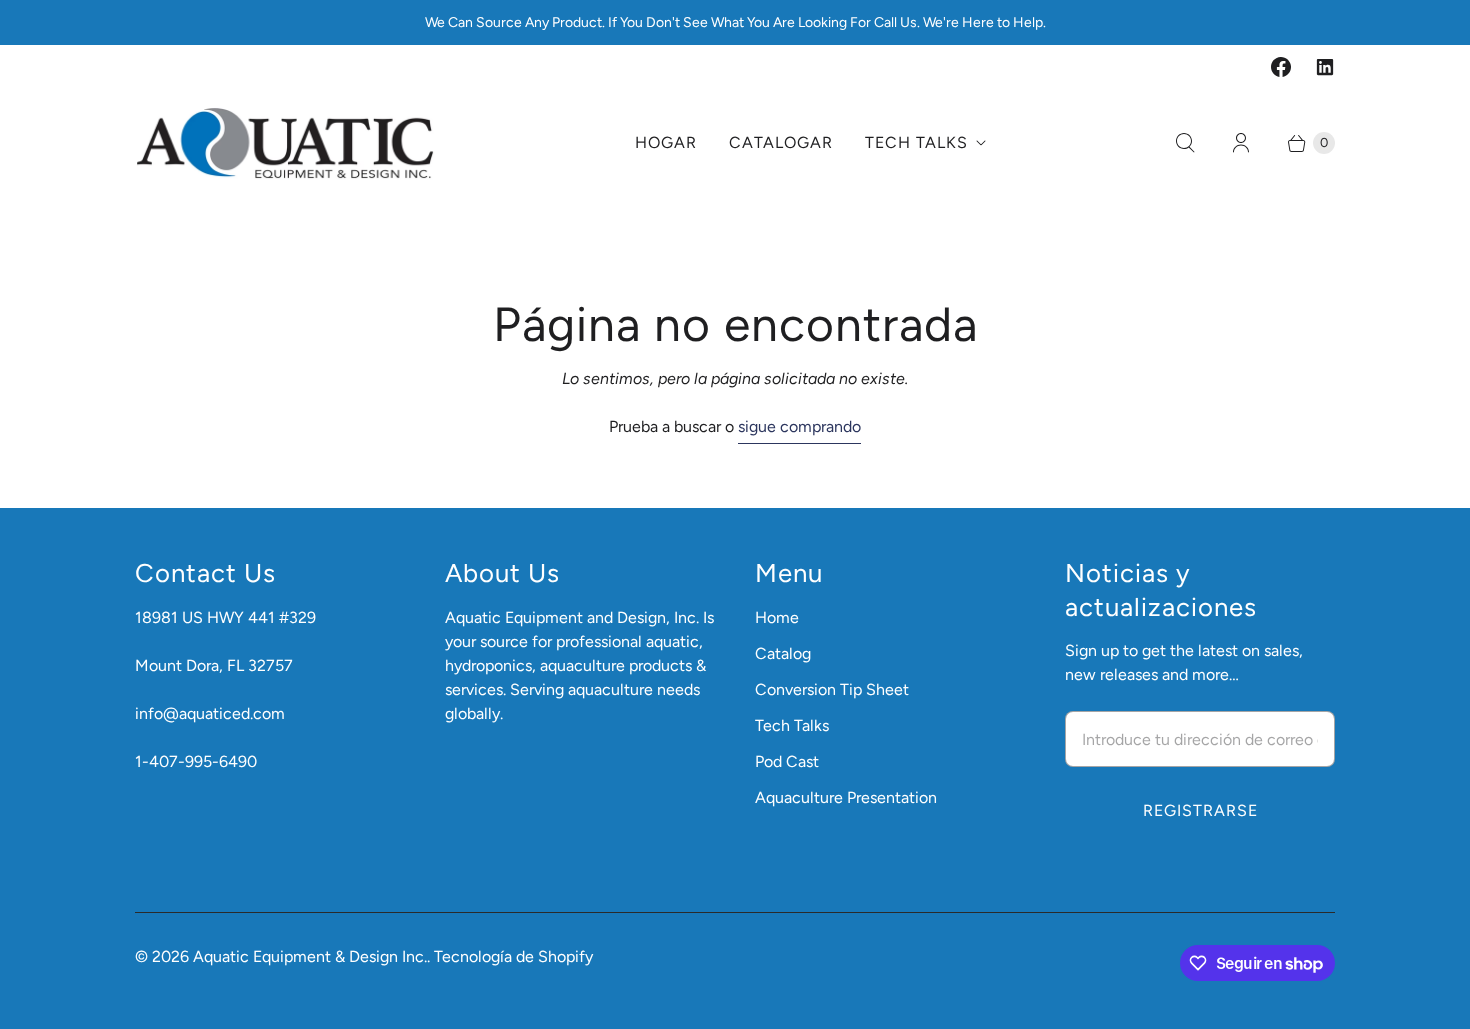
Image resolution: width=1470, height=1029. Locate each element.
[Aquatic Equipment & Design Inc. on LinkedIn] (1325, 67)
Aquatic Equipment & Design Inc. (310, 956)
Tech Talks (916, 142)
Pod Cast (787, 761)
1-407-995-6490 (196, 761)
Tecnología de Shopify (513, 956)
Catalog (783, 653)
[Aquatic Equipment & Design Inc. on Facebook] (1281, 67)
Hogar (666, 142)
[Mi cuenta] (1241, 143)
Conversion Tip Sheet (832, 689)
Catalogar (781, 142)
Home (777, 617)
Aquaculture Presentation (846, 797)
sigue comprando (799, 426)
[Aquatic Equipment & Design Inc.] (285, 143)
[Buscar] (1185, 143)
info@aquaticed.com (210, 713)
